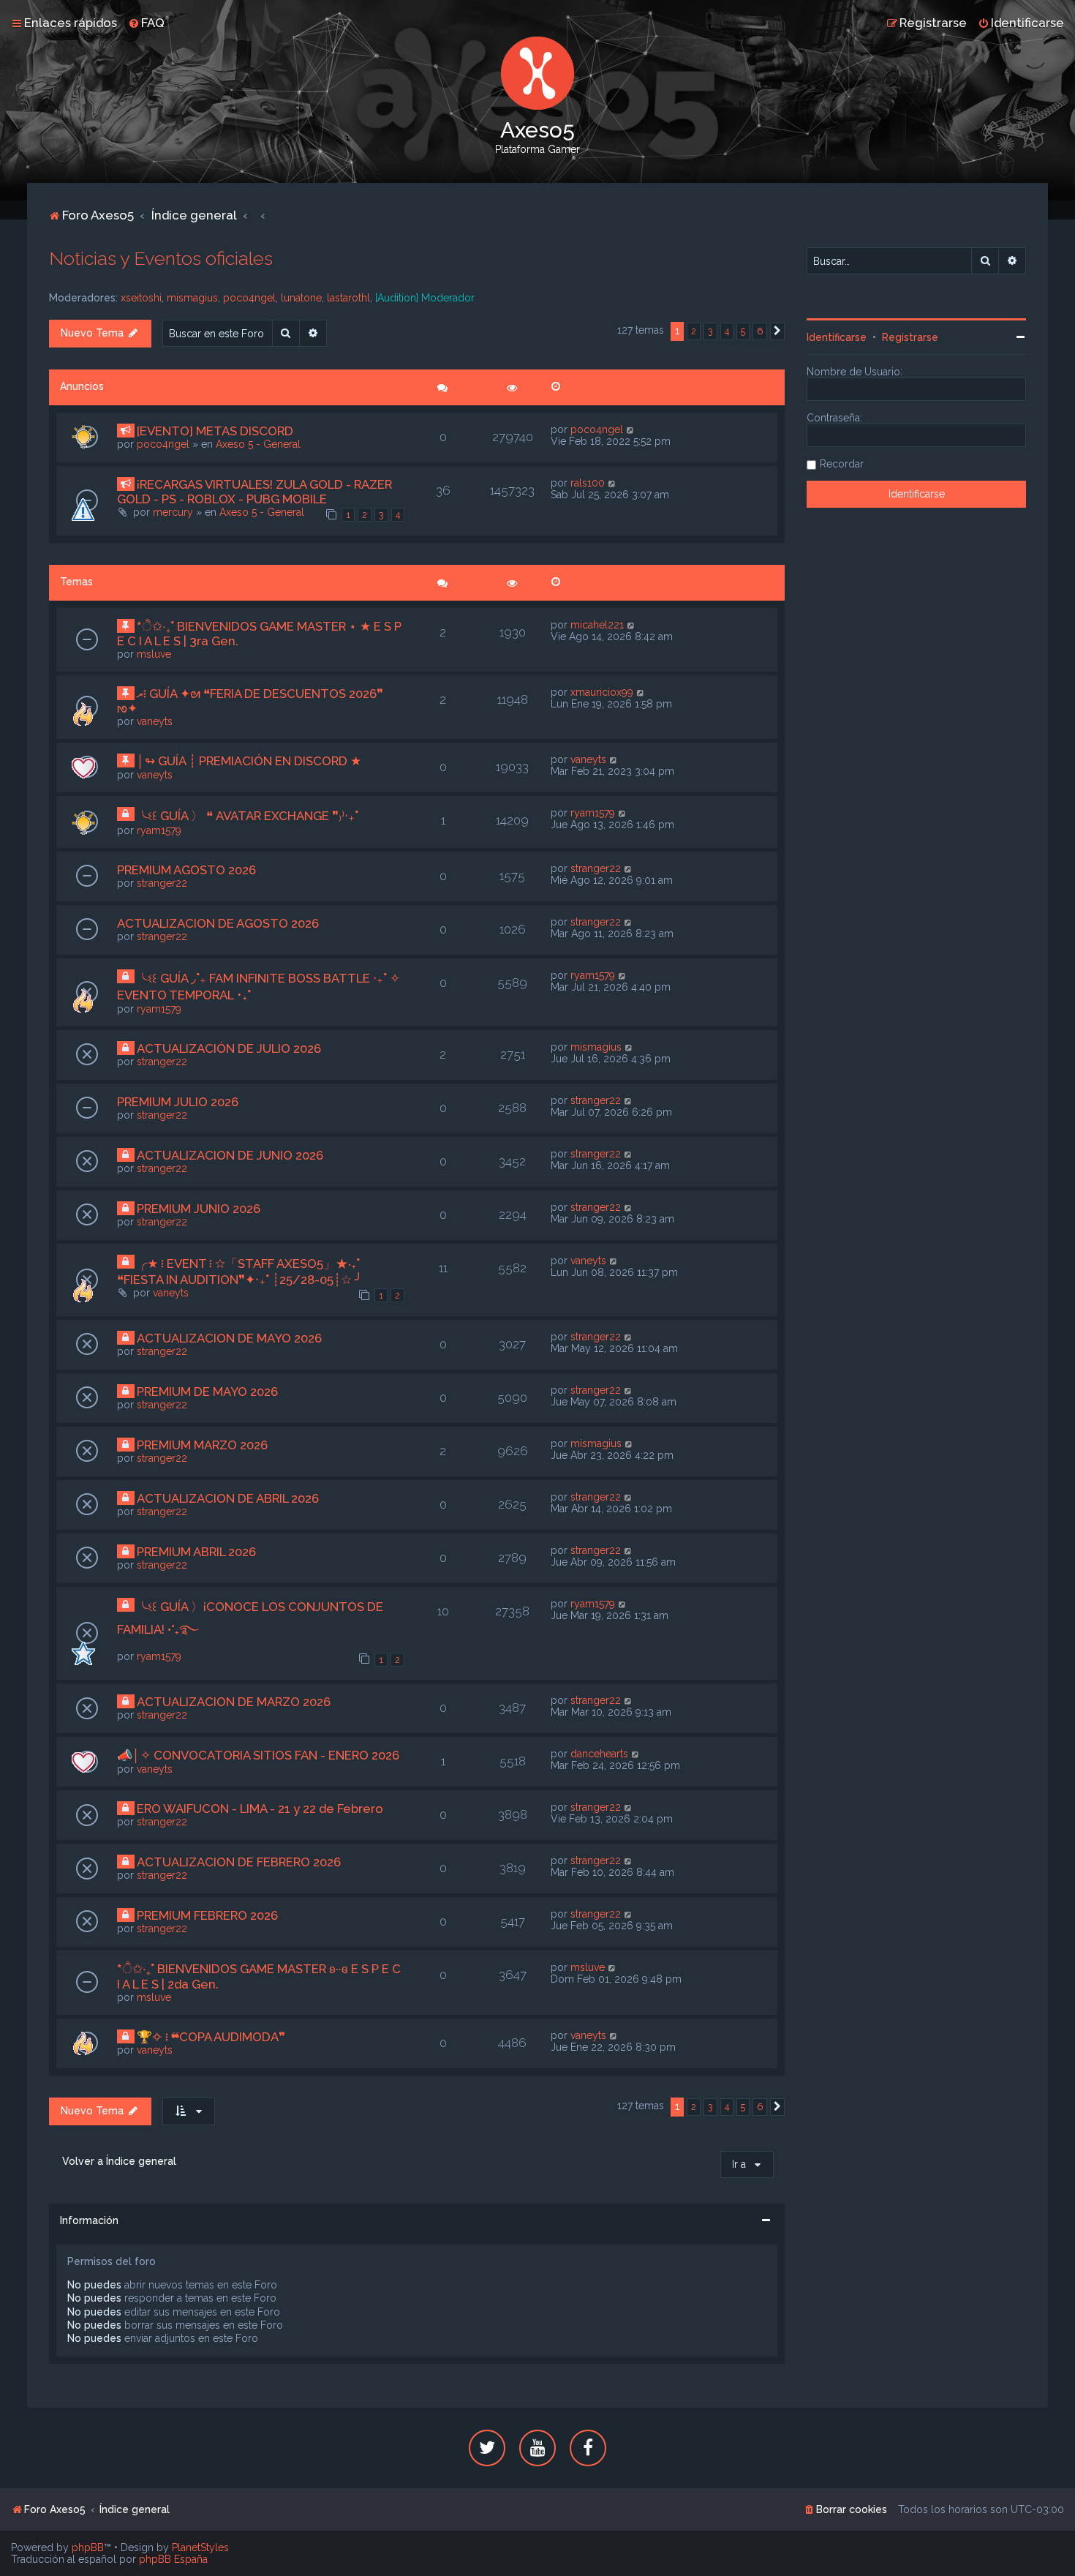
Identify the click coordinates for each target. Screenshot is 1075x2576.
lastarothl (348, 298)
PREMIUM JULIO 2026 (178, 1102)
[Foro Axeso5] (537, 73)
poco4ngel (249, 298)
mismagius (192, 298)
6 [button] (760, 331)
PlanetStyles (200, 2547)
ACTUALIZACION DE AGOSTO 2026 (218, 923)
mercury (173, 512)
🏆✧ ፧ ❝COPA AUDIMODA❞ (211, 2037)
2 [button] (694, 331)
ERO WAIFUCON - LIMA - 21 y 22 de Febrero (260, 1809)
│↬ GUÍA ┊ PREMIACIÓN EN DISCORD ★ (249, 761)
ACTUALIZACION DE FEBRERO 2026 (239, 1862)
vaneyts (155, 721)
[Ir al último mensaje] (631, 429)
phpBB (88, 2547)
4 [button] (727, 331)
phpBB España (173, 2559)
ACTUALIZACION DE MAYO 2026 (229, 1338)
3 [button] (710, 331)
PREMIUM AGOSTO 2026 (186, 870)
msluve (154, 654)
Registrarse (910, 337)
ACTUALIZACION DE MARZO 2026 (234, 1702)
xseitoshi (141, 298)
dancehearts (599, 1754)
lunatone (301, 298)
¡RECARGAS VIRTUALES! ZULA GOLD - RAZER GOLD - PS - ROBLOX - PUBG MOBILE (254, 492)
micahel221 (597, 625)
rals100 (588, 483)
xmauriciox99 (602, 692)
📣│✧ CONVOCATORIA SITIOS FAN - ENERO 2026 (258, 1755)
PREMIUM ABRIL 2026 (196, 1552)
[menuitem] (146, 23)
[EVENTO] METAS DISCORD (215, 431)
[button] (777, 331)
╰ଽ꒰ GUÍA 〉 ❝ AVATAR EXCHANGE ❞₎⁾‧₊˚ (248, 816)
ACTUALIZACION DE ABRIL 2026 (228, 1498)
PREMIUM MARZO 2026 (202, 1445)
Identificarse (837, 337)
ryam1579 (159, 830)
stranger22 (162, 883)
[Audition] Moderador (425, 298)
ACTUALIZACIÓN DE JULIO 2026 (229, 1048)
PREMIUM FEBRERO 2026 (207, 1915)
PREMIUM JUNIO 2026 (199, 1209)
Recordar (842, 464)
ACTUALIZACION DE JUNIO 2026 (230, 1155)
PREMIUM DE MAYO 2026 (207, 1392)
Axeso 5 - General (258, 444)
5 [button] (743, 331)
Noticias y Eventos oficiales (161, 258)
